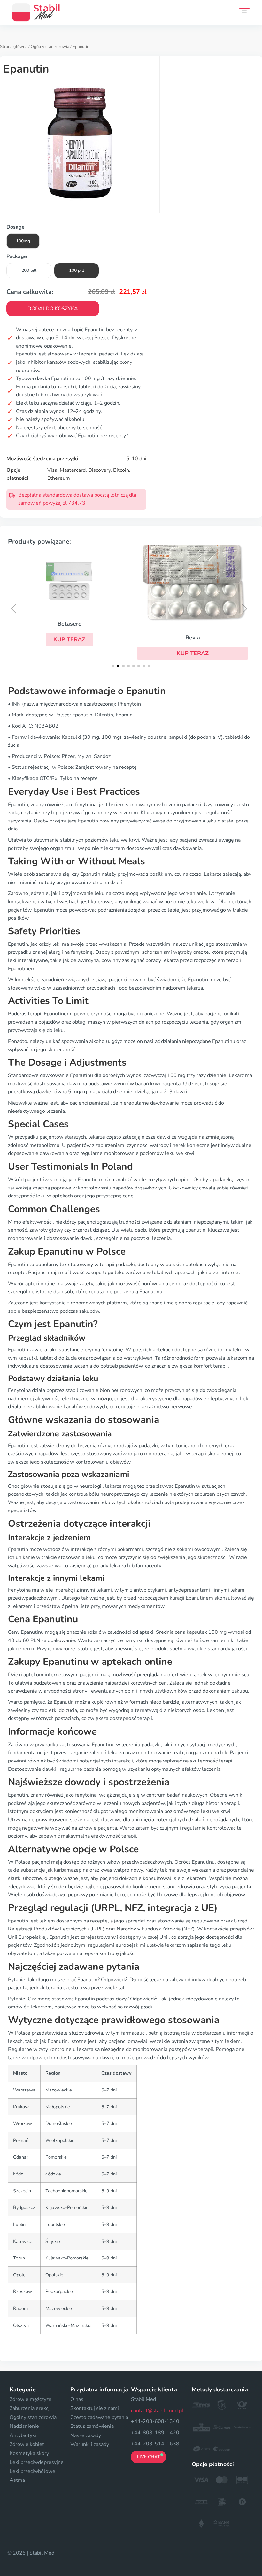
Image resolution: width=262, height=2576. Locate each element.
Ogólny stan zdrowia (50, 47)
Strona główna (14, 47)
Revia (193, 638)
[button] (69, 639)
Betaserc (69, 624)
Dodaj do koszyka (53, 309)
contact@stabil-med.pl (157, 2411)
